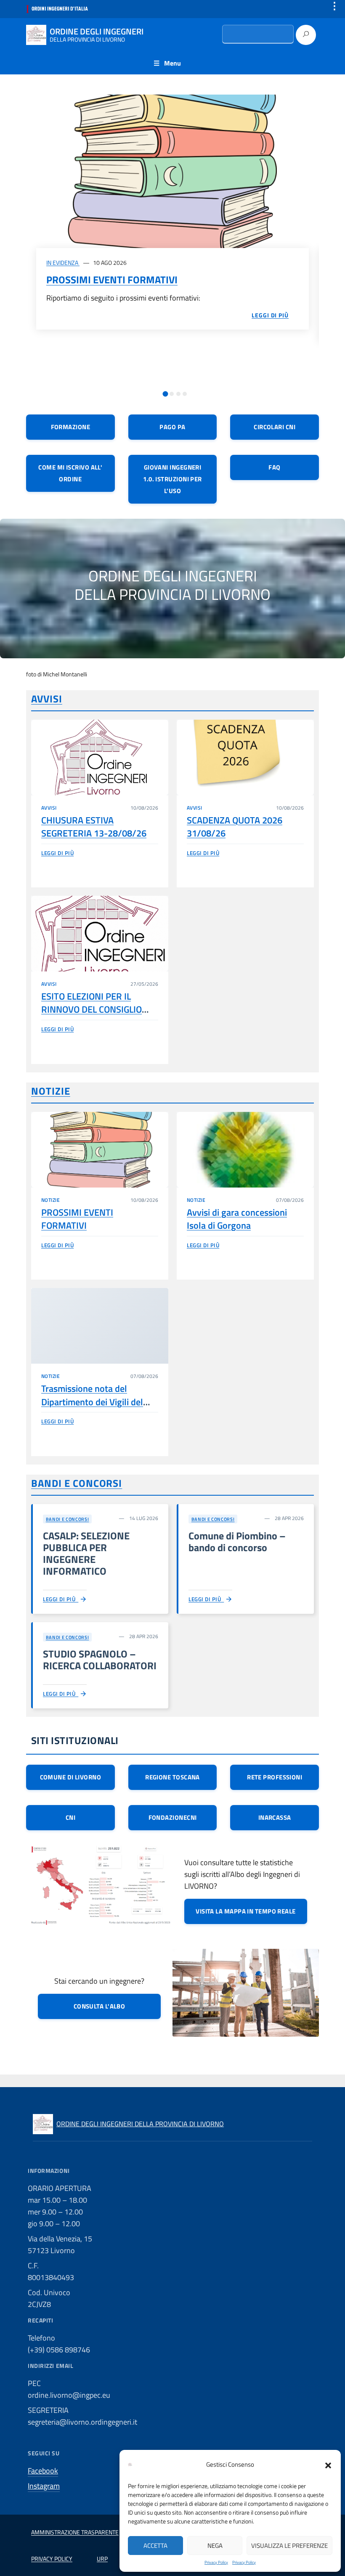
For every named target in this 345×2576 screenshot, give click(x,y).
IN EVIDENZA (63, 263)
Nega (215, 2546)
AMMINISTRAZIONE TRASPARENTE (75, 2532)
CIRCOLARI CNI (275, 427)
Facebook (43, 2471)
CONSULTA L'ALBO (100, 2006)
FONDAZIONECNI (173, 1817)
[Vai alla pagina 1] (165, 394)
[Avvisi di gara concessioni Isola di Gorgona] (245, 1150)
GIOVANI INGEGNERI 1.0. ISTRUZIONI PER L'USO (172, 479)
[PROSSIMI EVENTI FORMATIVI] (172, 171)
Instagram (44, 2486)
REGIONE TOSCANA (172, 1777)
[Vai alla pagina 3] (178, 394)
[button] (328, 2465)
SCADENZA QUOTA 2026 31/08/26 (235, 827)
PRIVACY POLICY (52, 2559)
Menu (172, 63)
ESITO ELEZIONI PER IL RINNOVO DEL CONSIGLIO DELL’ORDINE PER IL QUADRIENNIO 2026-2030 (93, 1016)
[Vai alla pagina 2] (172, 394)
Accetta (155, 2546)
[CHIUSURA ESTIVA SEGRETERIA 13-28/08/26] (100, 757)
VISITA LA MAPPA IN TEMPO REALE (246, 1911)
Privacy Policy (216, 2562)
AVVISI (47, 699)
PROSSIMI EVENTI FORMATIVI (112, 280)
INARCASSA (275, 1817)
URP (102, 2559)
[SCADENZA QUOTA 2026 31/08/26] (245, 757)
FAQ (274, 467)
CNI (70, 1817)
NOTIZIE (51, 1091)
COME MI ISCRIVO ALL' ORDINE (70, 473)
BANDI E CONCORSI (77, 1483)
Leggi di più (57, 853)
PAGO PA (172, 427)
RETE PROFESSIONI (275, 1777)
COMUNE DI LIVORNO (71, 1777)
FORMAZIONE (71, 427)
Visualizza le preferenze (289, 2546)
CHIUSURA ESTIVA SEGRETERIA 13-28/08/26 (94, 827)
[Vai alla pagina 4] (185, 394)
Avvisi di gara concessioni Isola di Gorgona (237, 1219)
